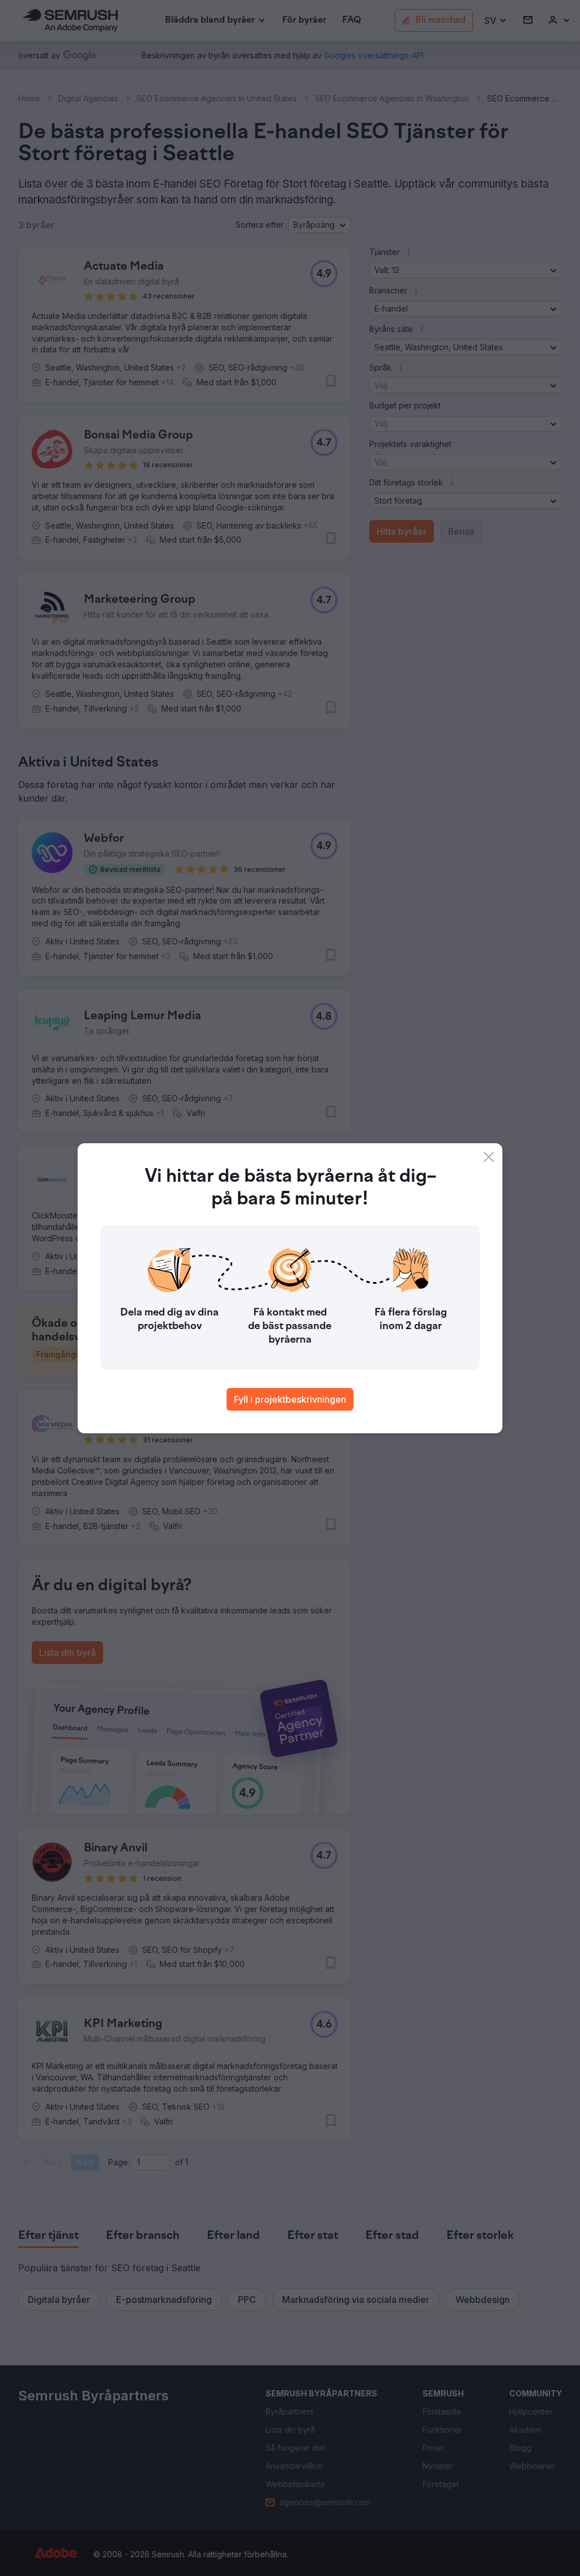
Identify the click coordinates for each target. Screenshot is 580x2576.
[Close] (489, 1157)
